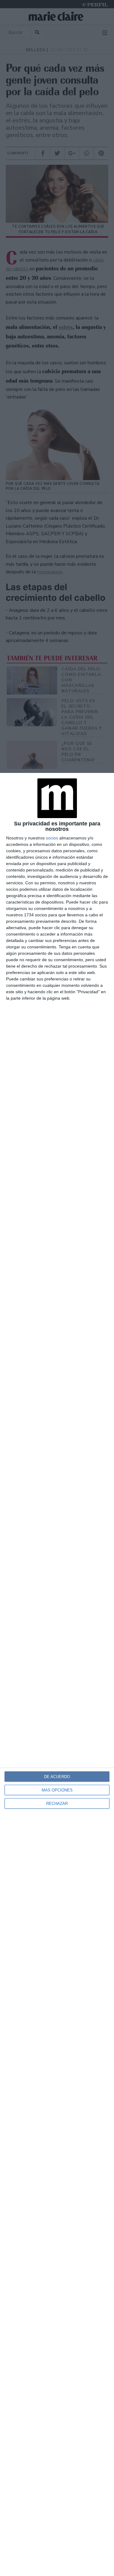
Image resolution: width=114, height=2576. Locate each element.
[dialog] (57, 1674)
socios (52, 838)
